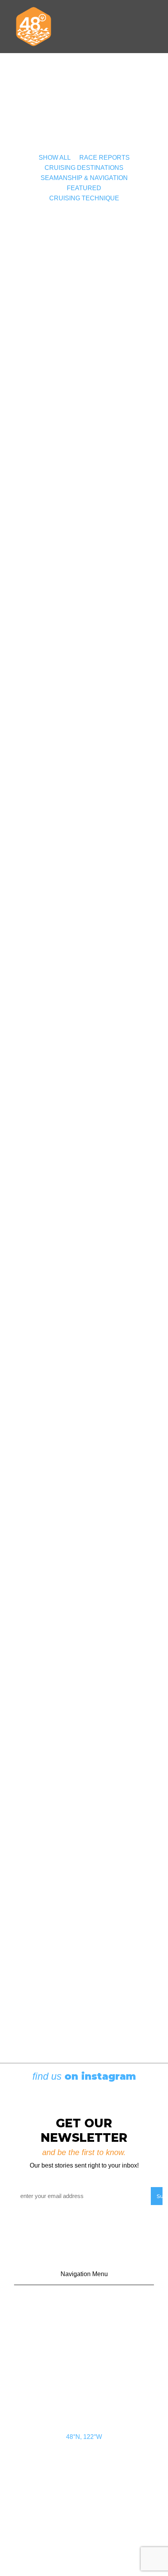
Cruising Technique (84, 198)
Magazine (84, 2357)
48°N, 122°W (84, 2437)
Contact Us (84, 2302)
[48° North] (34, 27)
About (84, 2375)
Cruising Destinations (84, 168)
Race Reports (105, 158)
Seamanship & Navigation (84, 178)
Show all (55, 158)
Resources (84, 2394)
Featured (84, 188)
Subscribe (84, 2339)
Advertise (84, 2320)
